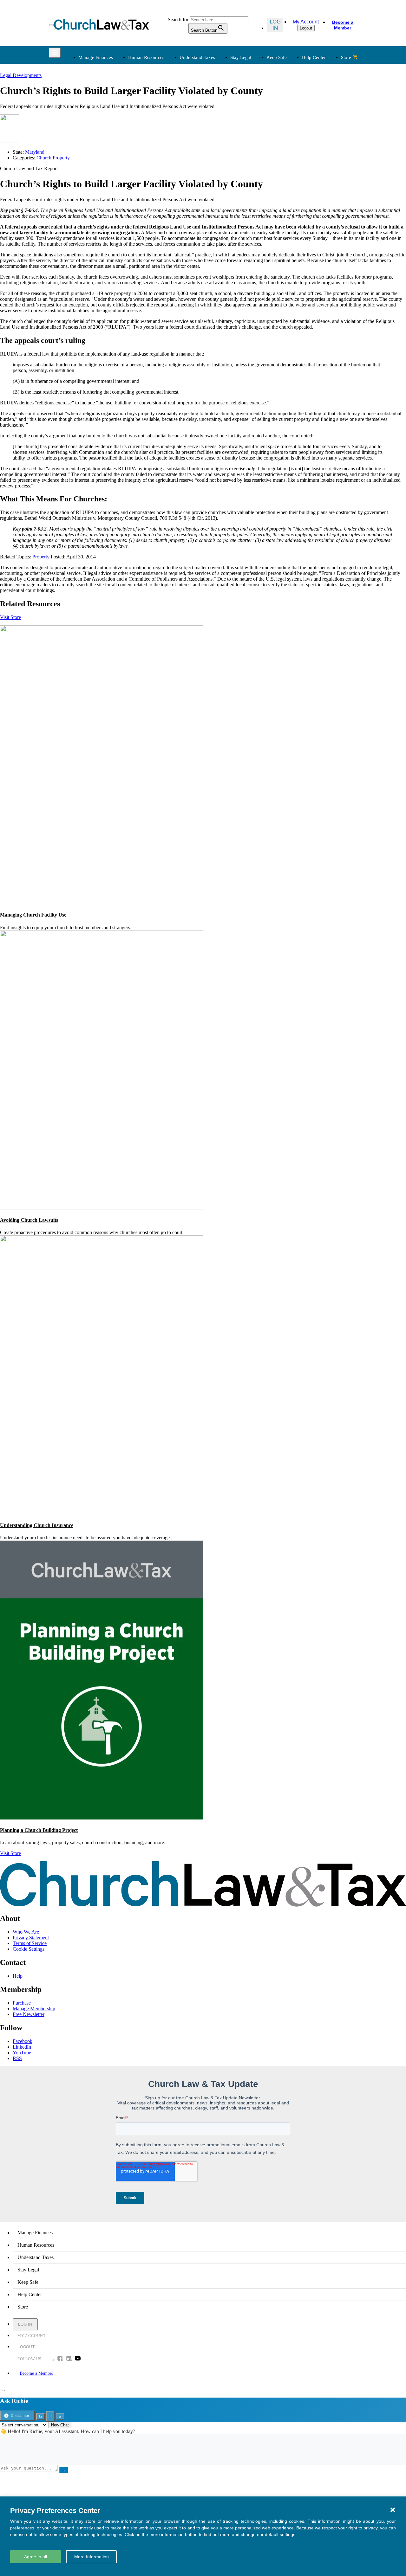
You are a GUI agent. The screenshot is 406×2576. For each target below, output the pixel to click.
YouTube (22, 2053)
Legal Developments (295, 134)
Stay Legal (241, 57)
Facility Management (98, 189)
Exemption (219, 103)
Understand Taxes (197, 57)
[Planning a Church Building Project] (101, 1818)
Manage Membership (34, 2009)
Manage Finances (96, 57)
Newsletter (154, 174)
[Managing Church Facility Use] (101, 902)
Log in (275, 25)
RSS (17, 2058)
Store (346, 57)
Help (18, 1976)
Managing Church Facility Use (33, 915)
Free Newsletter (29, 2014)
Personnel (153, 119)
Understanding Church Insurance (37, 1525)
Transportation (92, 204)
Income (216, 119)
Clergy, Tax (220, 96)
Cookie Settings (29, 1949)
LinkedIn (22, 2047)
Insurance (87, 197)
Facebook (23, 2041)
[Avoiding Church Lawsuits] (101, 1208)
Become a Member (343, 25)
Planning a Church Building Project (39, 1830)
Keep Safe (277, 57)
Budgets (86, 96)
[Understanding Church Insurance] (101, 1513)
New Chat (60, 2425)
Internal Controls (94, 126)
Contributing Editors (229, 212)
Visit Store (10, 617)
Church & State (289, 111)
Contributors (221, 219)
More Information (92, 2557)
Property (41, 557)
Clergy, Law (286, 119)
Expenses (218, 111)
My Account (306, 22)
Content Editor (223, 189)
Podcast (151, 181)
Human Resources (146, 57)
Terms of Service (30, 1943)
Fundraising (89, 119)
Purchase (22, 2003)
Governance (286, 126)
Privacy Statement (31, 1938)
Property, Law (288, 149)
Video (149, 204)
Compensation (157, 96)
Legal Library (288, 142)
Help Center (314, 57)
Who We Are (212, 163)
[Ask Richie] (3, 2390)
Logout (306, 28)
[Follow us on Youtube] (78, 2359)
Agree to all (36, 2557)
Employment (156, 103)
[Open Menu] (51, 25)
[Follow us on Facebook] (60, 2359)
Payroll (150, 111)
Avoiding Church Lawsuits (29, 1220)
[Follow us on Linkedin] (69, 2359)
